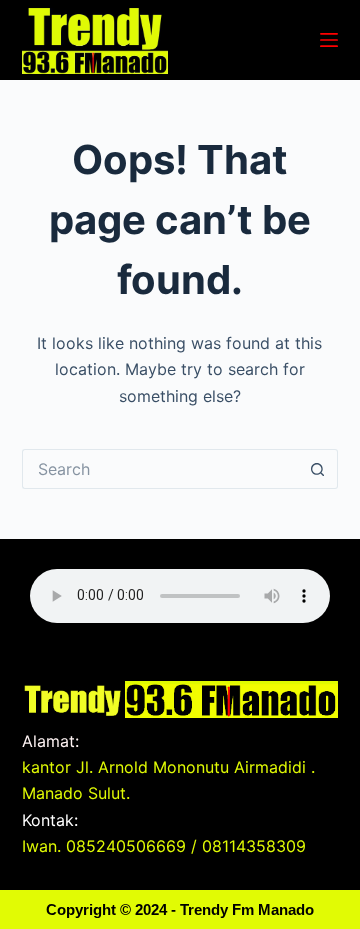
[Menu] (329, 40)
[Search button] (318, 469)
